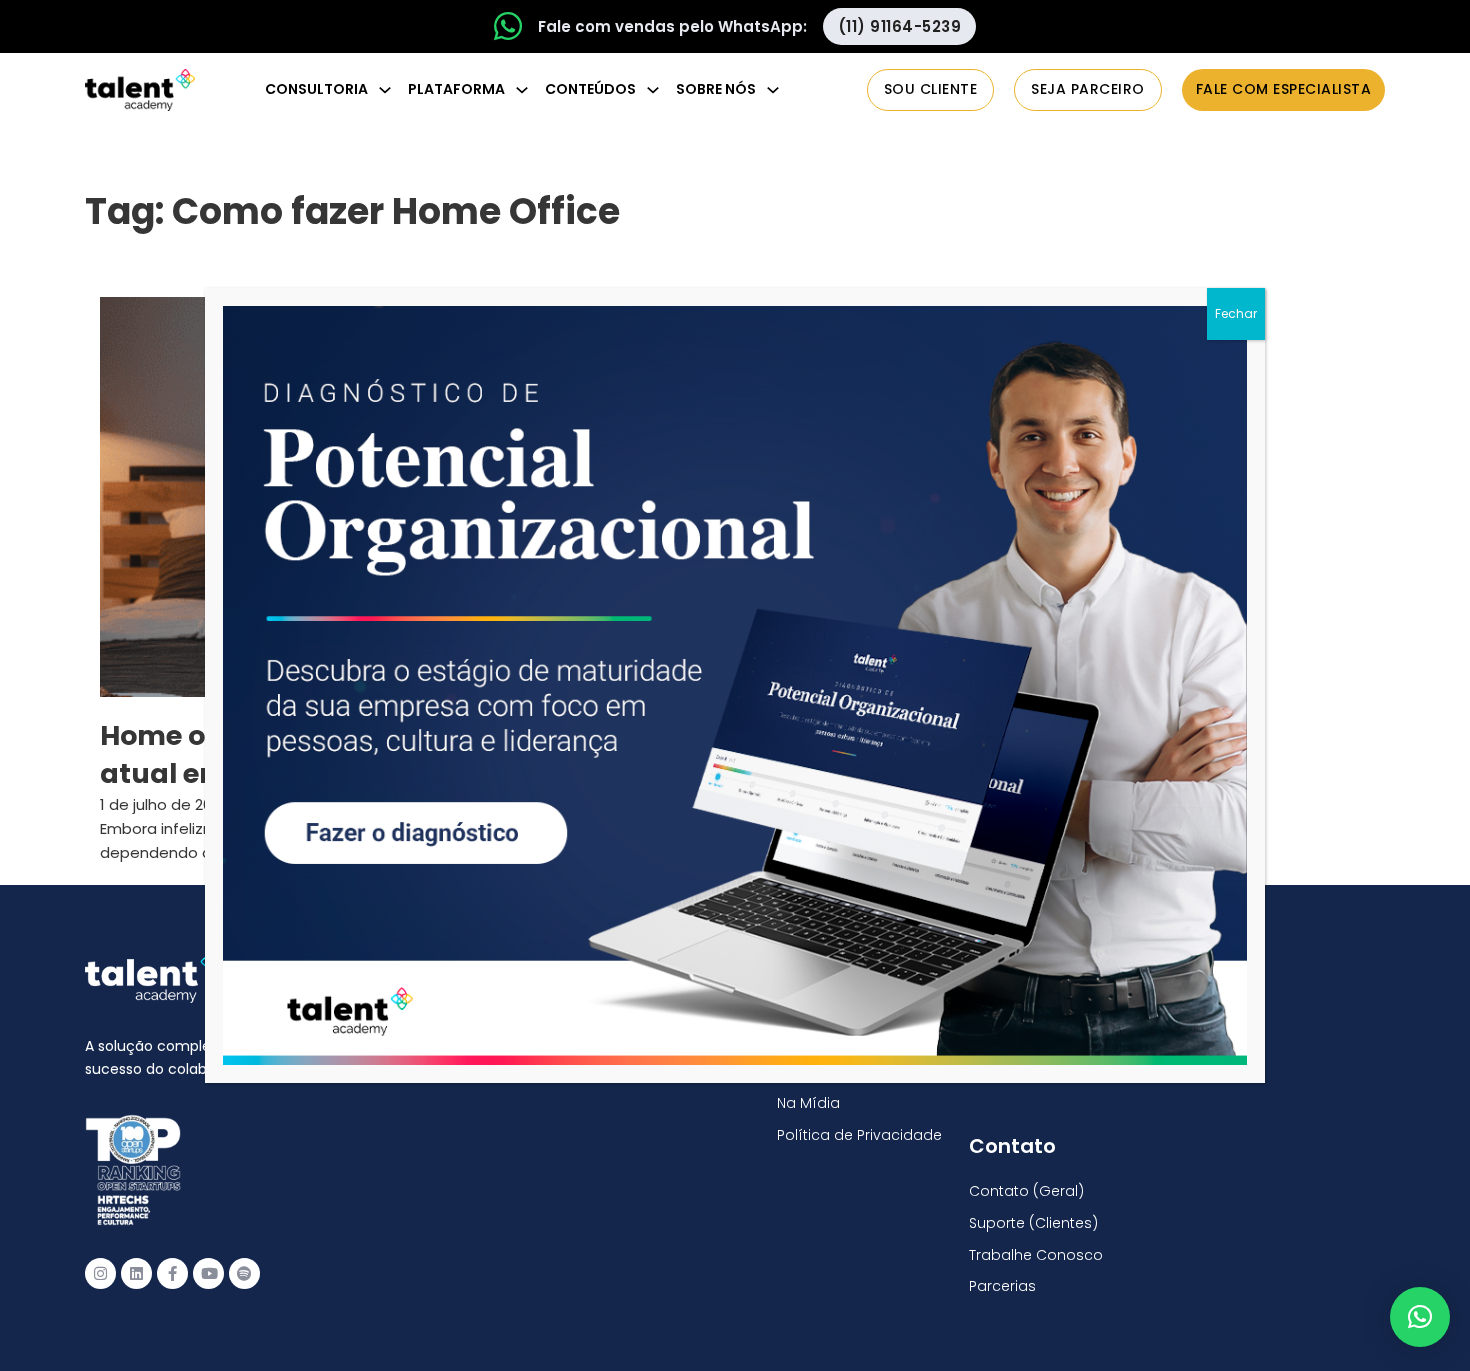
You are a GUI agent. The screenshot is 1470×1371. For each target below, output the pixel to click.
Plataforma (456, 89)
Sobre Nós (716, 89)
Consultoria (316, 89)
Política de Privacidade (859, 1135)
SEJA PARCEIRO (1088, 89)
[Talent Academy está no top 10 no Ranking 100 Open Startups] (133, 1169)
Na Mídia (808, 1103)
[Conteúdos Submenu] (653, 90)
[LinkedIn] (136, 1273)
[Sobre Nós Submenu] (773, 90)
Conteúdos (590, 89)
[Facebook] (172, 1273)
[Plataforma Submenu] (522, 90)
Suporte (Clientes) (1033, 1223)
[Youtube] (208, 1273)
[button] (1420, 1317)
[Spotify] (244, 1273)
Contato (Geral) (1026, 1191)
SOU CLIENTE (931, 89)
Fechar (1236, 313)
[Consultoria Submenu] (385, 90)
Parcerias (1002, 1286)
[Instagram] (100, 1273)
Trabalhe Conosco (1036, 1255)
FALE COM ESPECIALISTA (1284, 89)
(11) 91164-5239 (900, 26)
